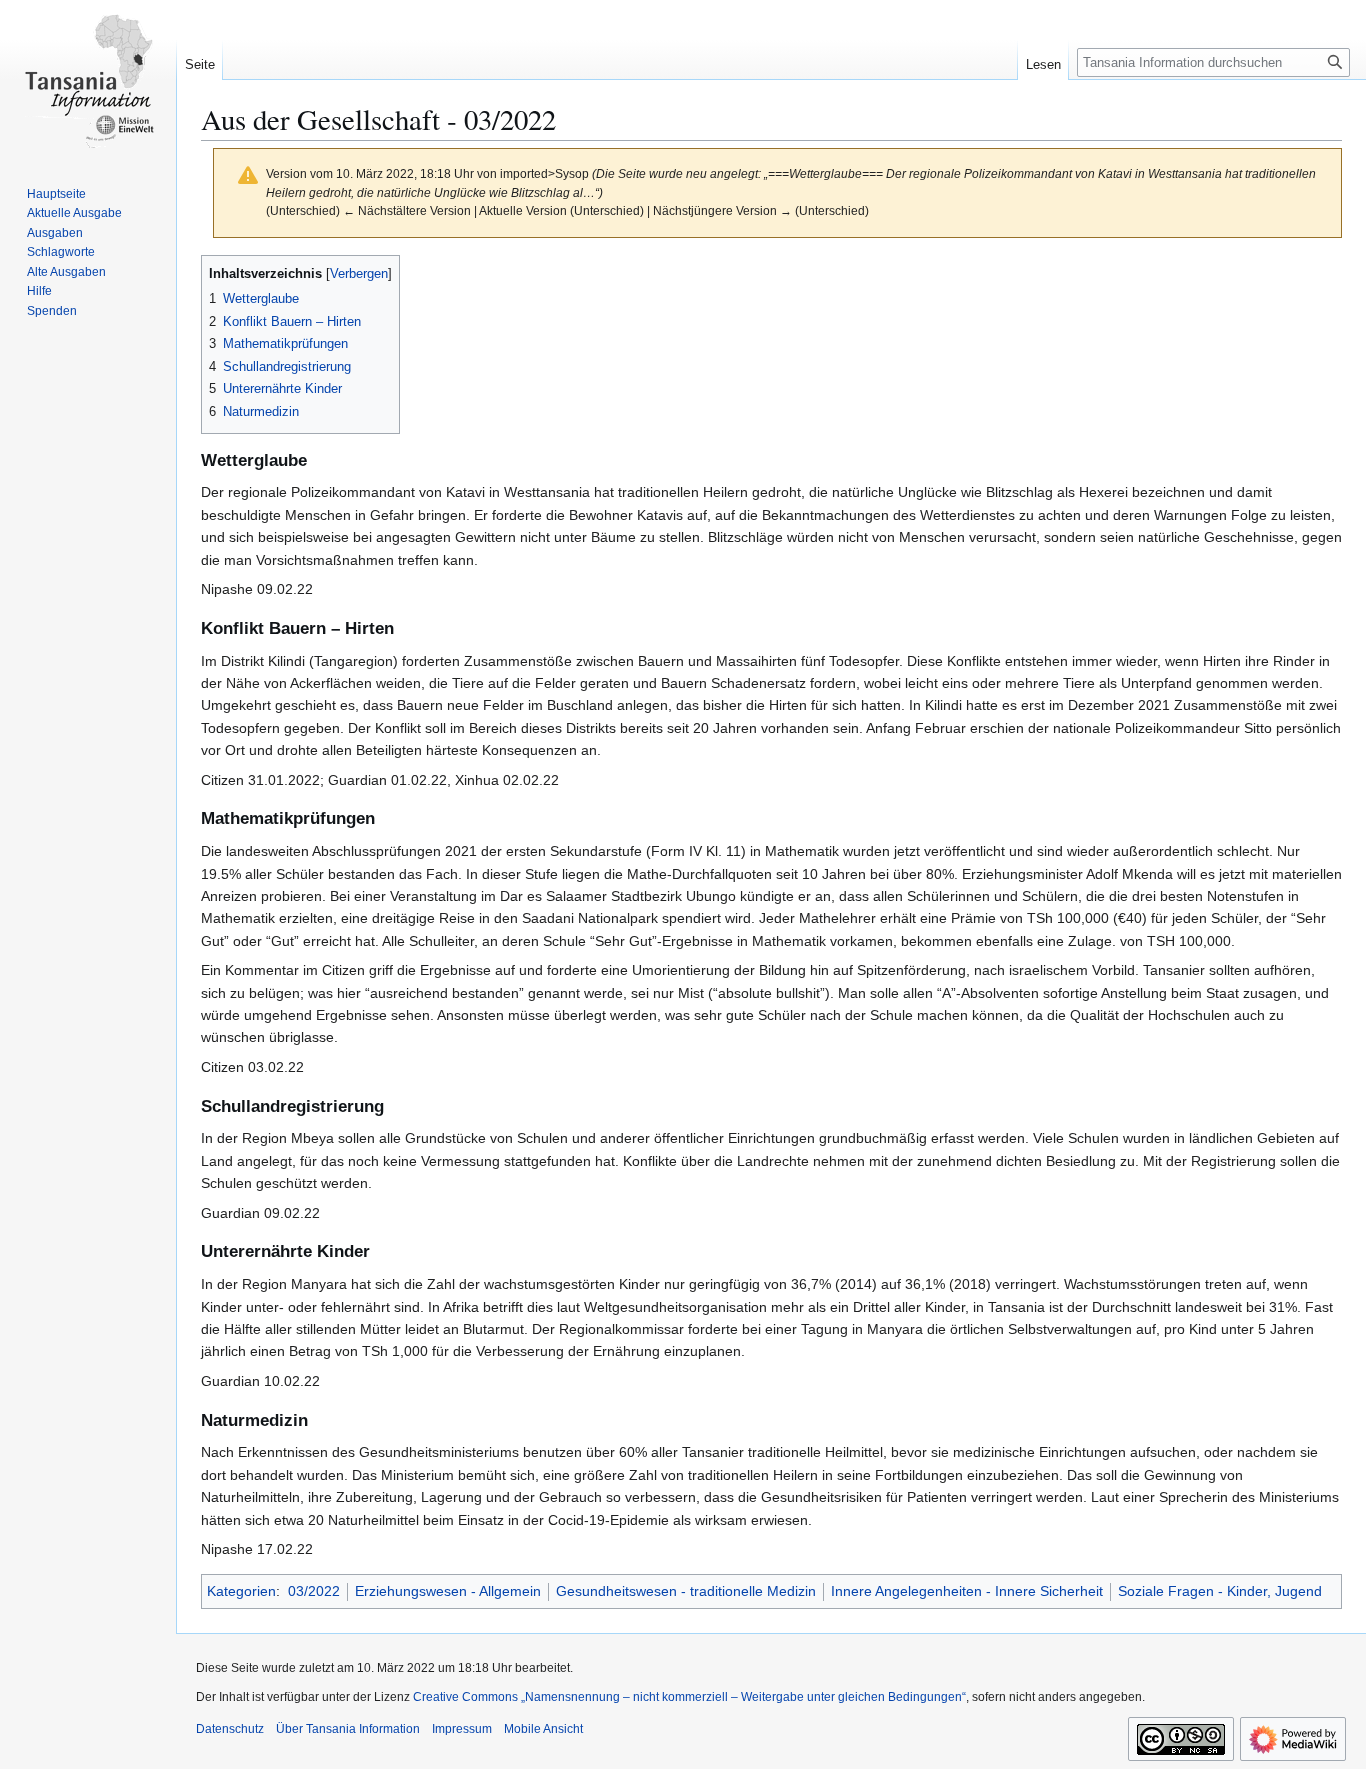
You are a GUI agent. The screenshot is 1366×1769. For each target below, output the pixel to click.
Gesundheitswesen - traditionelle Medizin (686, 1591)
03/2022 (314, 1591)
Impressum (462, 1729)
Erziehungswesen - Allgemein (448, 1591)
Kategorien (241, 1591)
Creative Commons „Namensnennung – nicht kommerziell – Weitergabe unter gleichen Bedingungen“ (689, 1697)
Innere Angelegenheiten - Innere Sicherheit (967, 1591)
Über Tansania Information (348, 1729)
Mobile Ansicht (543, 1729)
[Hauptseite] (88, 80)
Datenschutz (230, 1729)
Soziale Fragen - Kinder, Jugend (1220, 1591)
